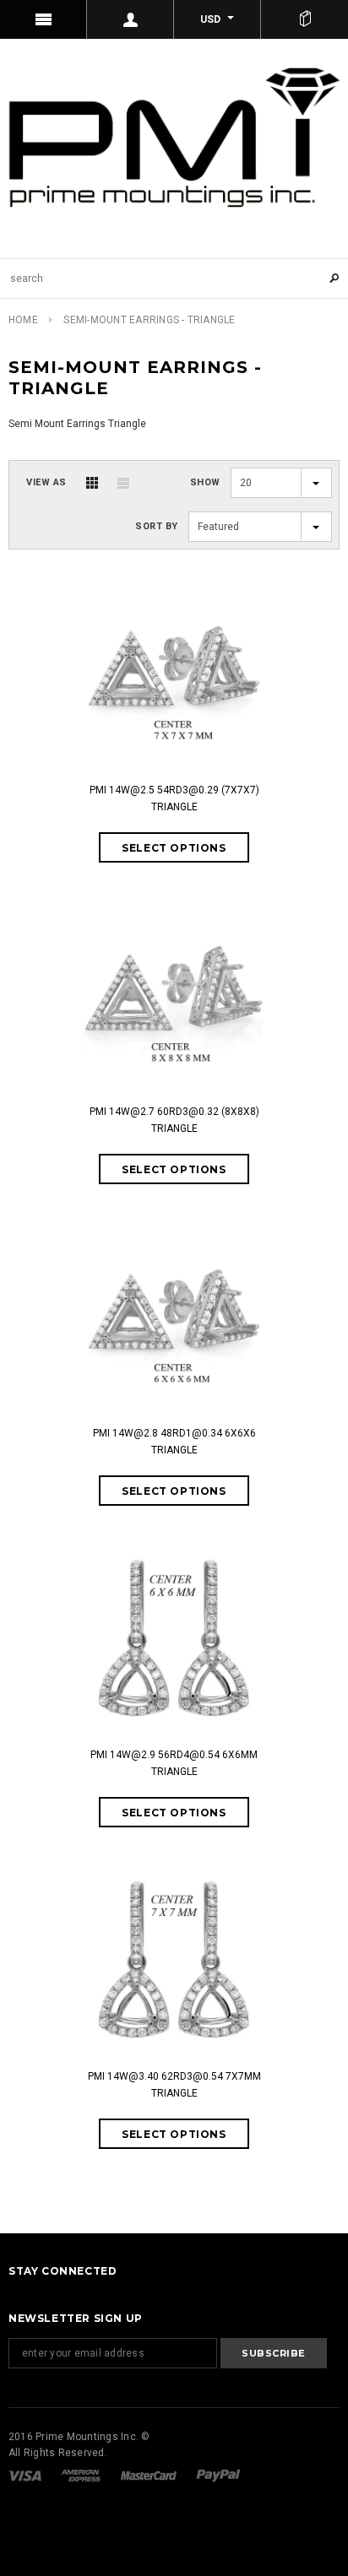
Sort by (157, 526)
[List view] (123, 483)
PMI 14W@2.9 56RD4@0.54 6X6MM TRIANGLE (174, 1763)
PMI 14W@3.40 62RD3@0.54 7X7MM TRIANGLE (174, 2085)
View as (46, 482)
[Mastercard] (150, 2475)
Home (23, 320)
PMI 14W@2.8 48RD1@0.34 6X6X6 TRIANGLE (174, 1442)
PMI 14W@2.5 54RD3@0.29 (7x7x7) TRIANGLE (174, 798)
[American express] (82, 2475)
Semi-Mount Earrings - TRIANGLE (149, 320)
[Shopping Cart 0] (304, 19)
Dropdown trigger (130, 19)
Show (205, 482)
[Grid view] (92, 483)
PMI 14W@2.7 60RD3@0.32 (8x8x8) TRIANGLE (174, 1120)
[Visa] (26, 2475)
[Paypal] (218, 2475)
